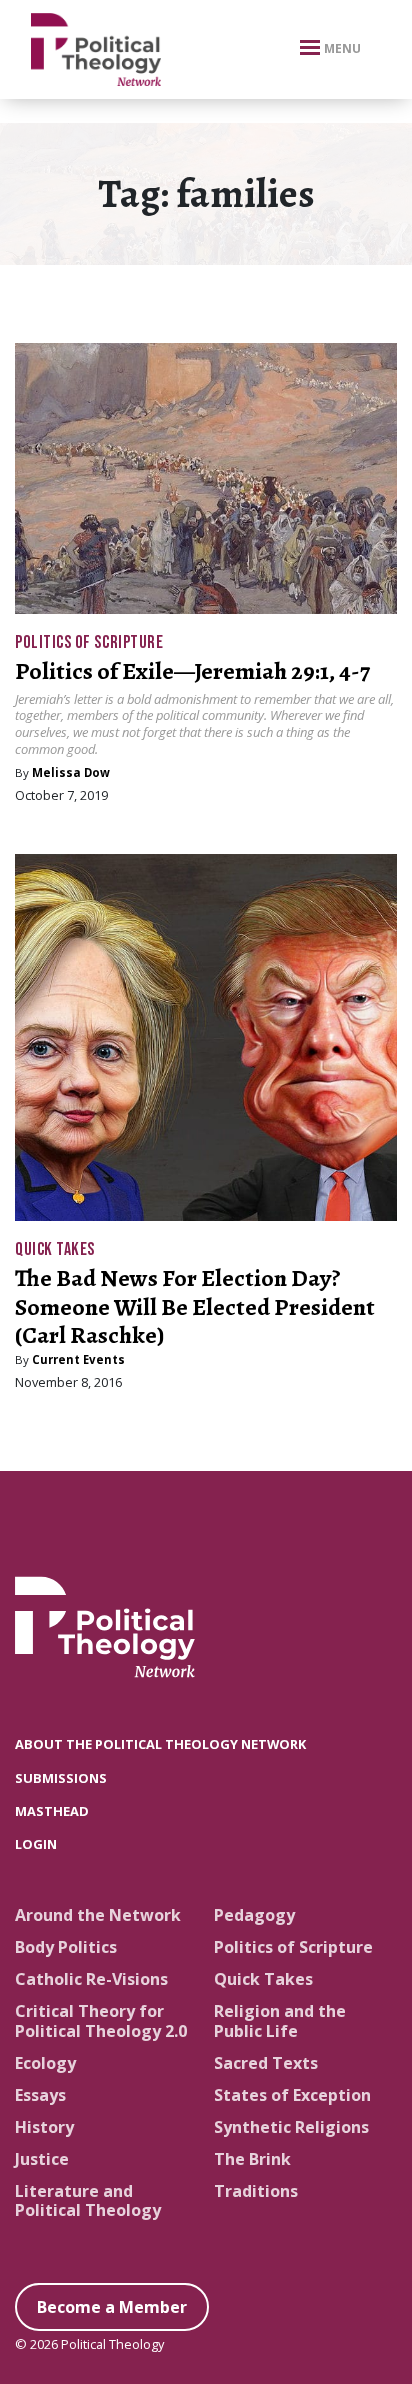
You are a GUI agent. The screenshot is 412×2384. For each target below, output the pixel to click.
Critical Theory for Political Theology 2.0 (101, 2020)
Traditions (256, 2191)
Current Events (78, 1359)
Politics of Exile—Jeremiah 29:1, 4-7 (192, 671)
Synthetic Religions (291, 2127)
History (44, 2127)
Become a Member (112, 2307)
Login (36, 1844)
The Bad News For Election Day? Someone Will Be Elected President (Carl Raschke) (195, 1307)
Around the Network (98, 1915)
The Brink (252, 2159)
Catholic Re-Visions (91, 1979)
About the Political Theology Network (160, 1744)
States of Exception (292, 2095)
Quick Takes (55, 1249)
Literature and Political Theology (88, 2200)
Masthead (52, 1811)
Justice (42, 2159)
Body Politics (66, 1947)
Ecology (45, 2063)
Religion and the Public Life (280, 2020)
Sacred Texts (266, 2063)
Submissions (61, 1778)
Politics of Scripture (89, 642)
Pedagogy (254, 1915)
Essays (40, 2095)
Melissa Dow (71, 772)
